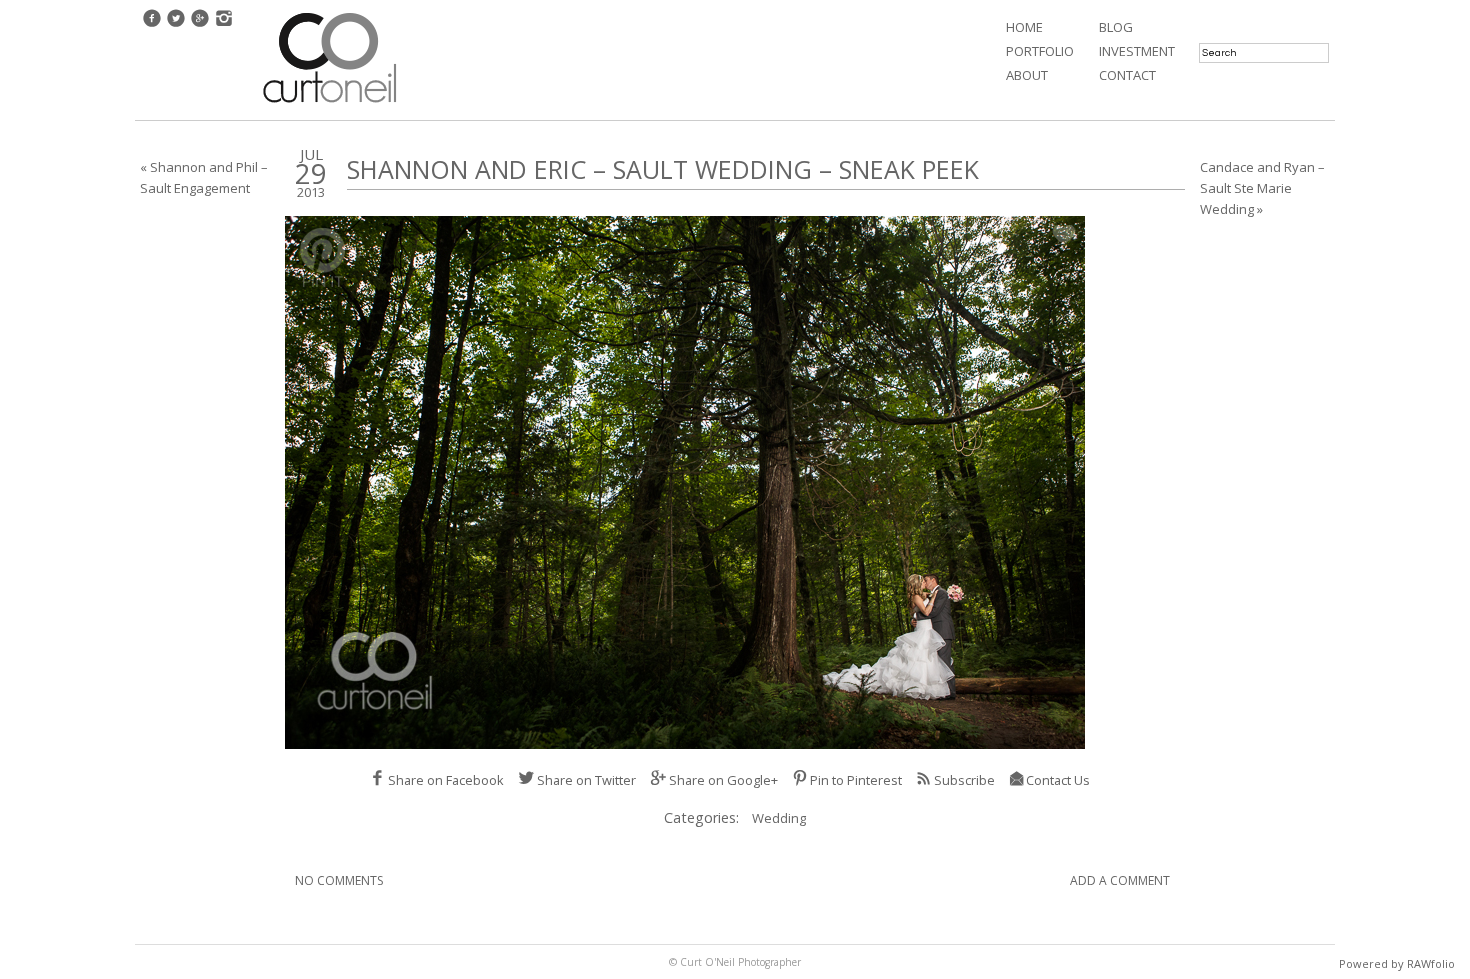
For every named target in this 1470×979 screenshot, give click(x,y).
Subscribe (964, 780)
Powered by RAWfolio (1397, 963)
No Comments (339, 880)
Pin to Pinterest (856, 780)
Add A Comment (1120, 880)
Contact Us (1058, 780)
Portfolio (1040, 51)
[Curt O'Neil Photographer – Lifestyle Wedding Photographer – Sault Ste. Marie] (330, 105)
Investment (1137, 51)
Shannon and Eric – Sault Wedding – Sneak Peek (663, 169)
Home (1024, 27)
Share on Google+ (723, 780)
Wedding (779, 818)
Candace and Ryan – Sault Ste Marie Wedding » (1262, 188)
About (1027, 75)
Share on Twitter (586, 780)
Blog (1116, 27)
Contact (1127, 75)
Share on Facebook (446, 780)
